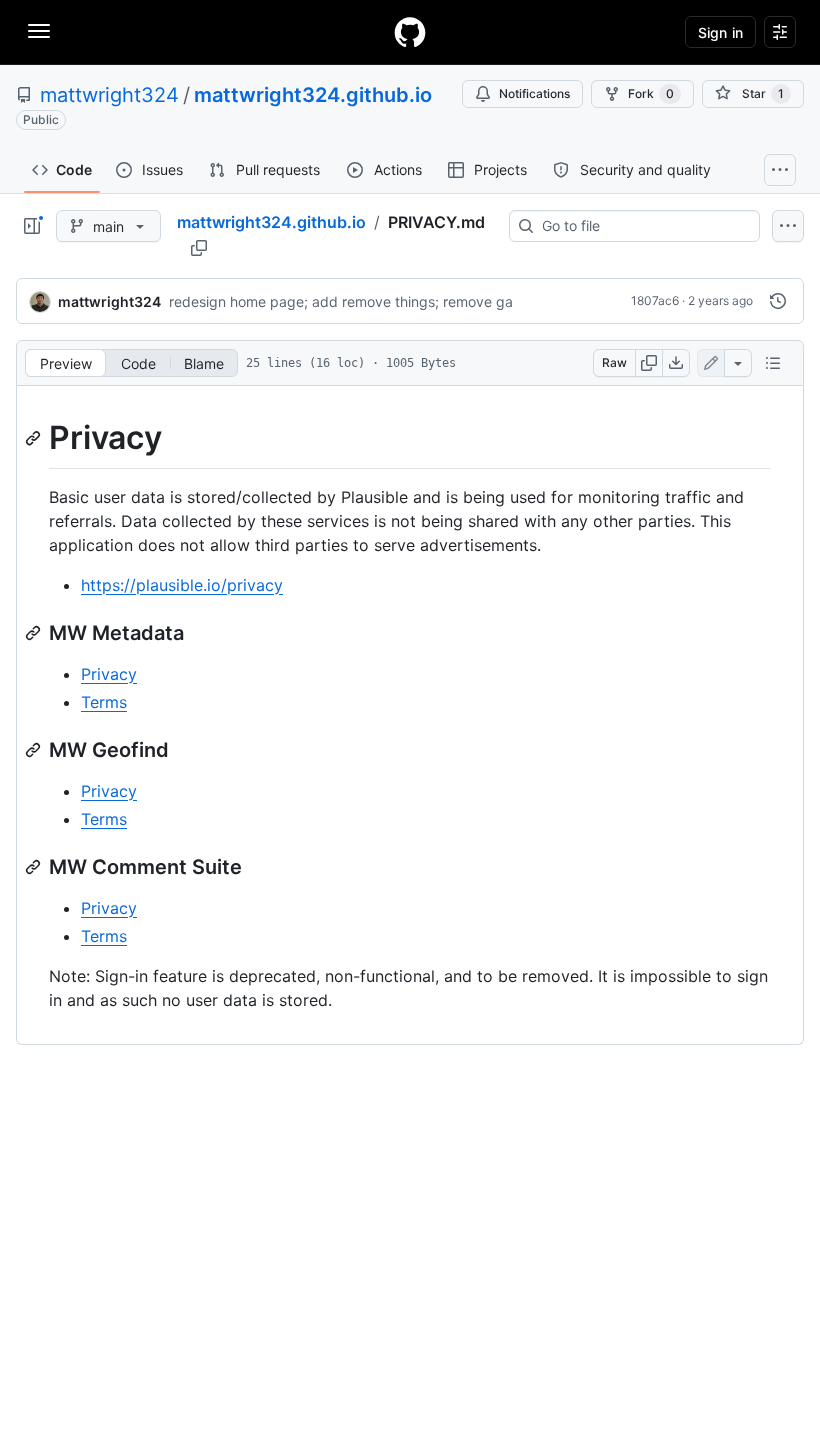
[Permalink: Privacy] (35, 438)
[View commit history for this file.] (778, 301)
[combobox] (642, 226)
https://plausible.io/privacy (182, 585)
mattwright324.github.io (313, 95)
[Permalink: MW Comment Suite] (35, 867)
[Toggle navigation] (39, 31)
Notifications (534, 93)
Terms (104, 702)
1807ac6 (655, 300)
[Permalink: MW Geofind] (35, 750)
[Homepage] (410, 32)
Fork (651, 93)
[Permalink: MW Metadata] (35, 633)
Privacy (109, 674)
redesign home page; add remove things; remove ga (341, 301)
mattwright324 (109, 95)
